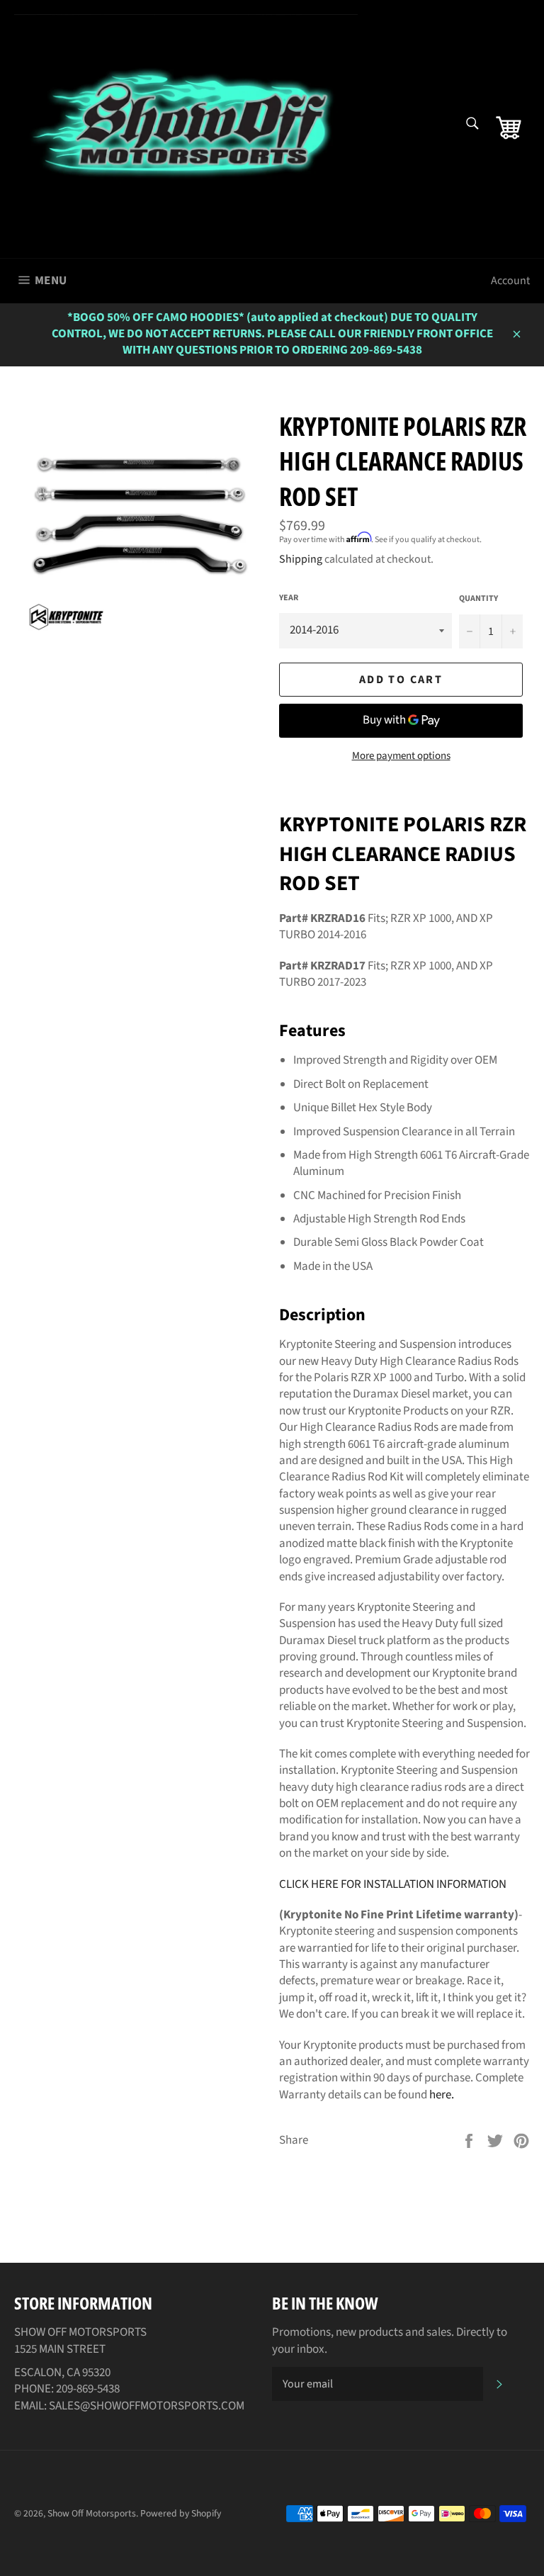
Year (289, 598)
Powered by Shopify (181, 2513)
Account (510, 281)
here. (442, 2095)
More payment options (401, 756)
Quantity (478, 599)
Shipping (301, 559)
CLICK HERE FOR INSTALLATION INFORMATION (393, 1884)
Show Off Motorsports (92, 2513)
